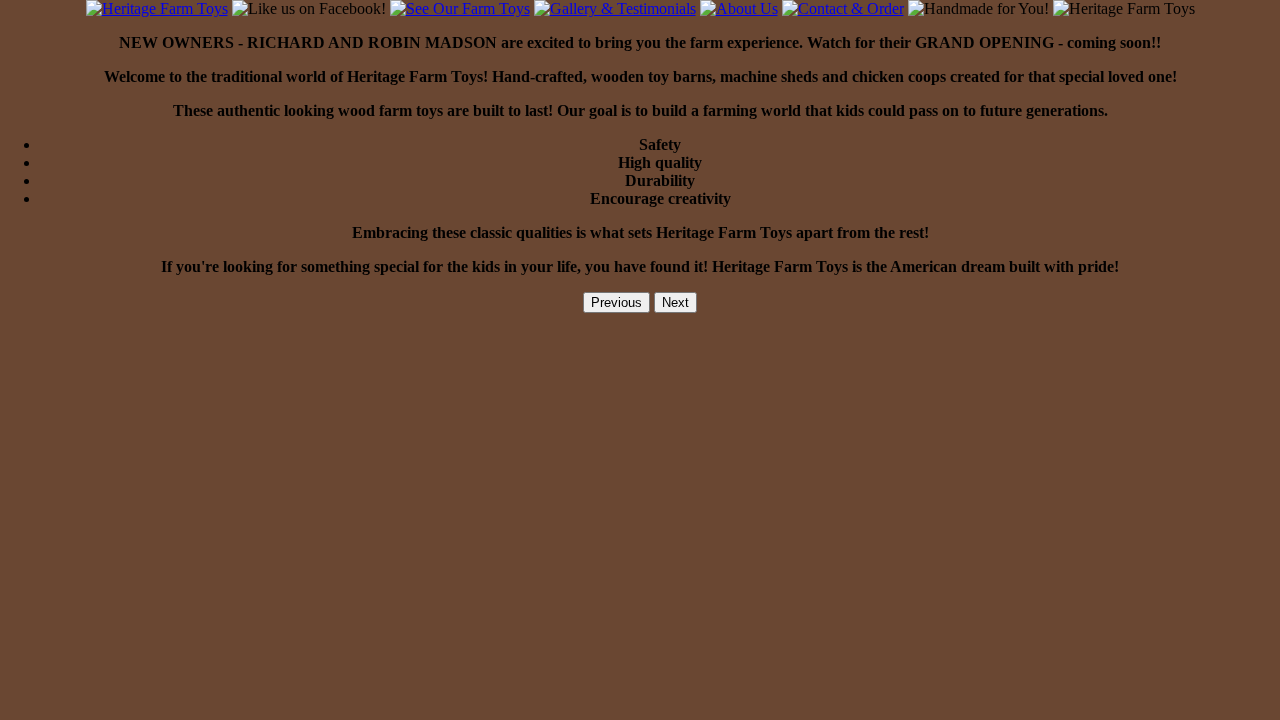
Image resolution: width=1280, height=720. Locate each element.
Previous (616, 302)
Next (675, 302)
